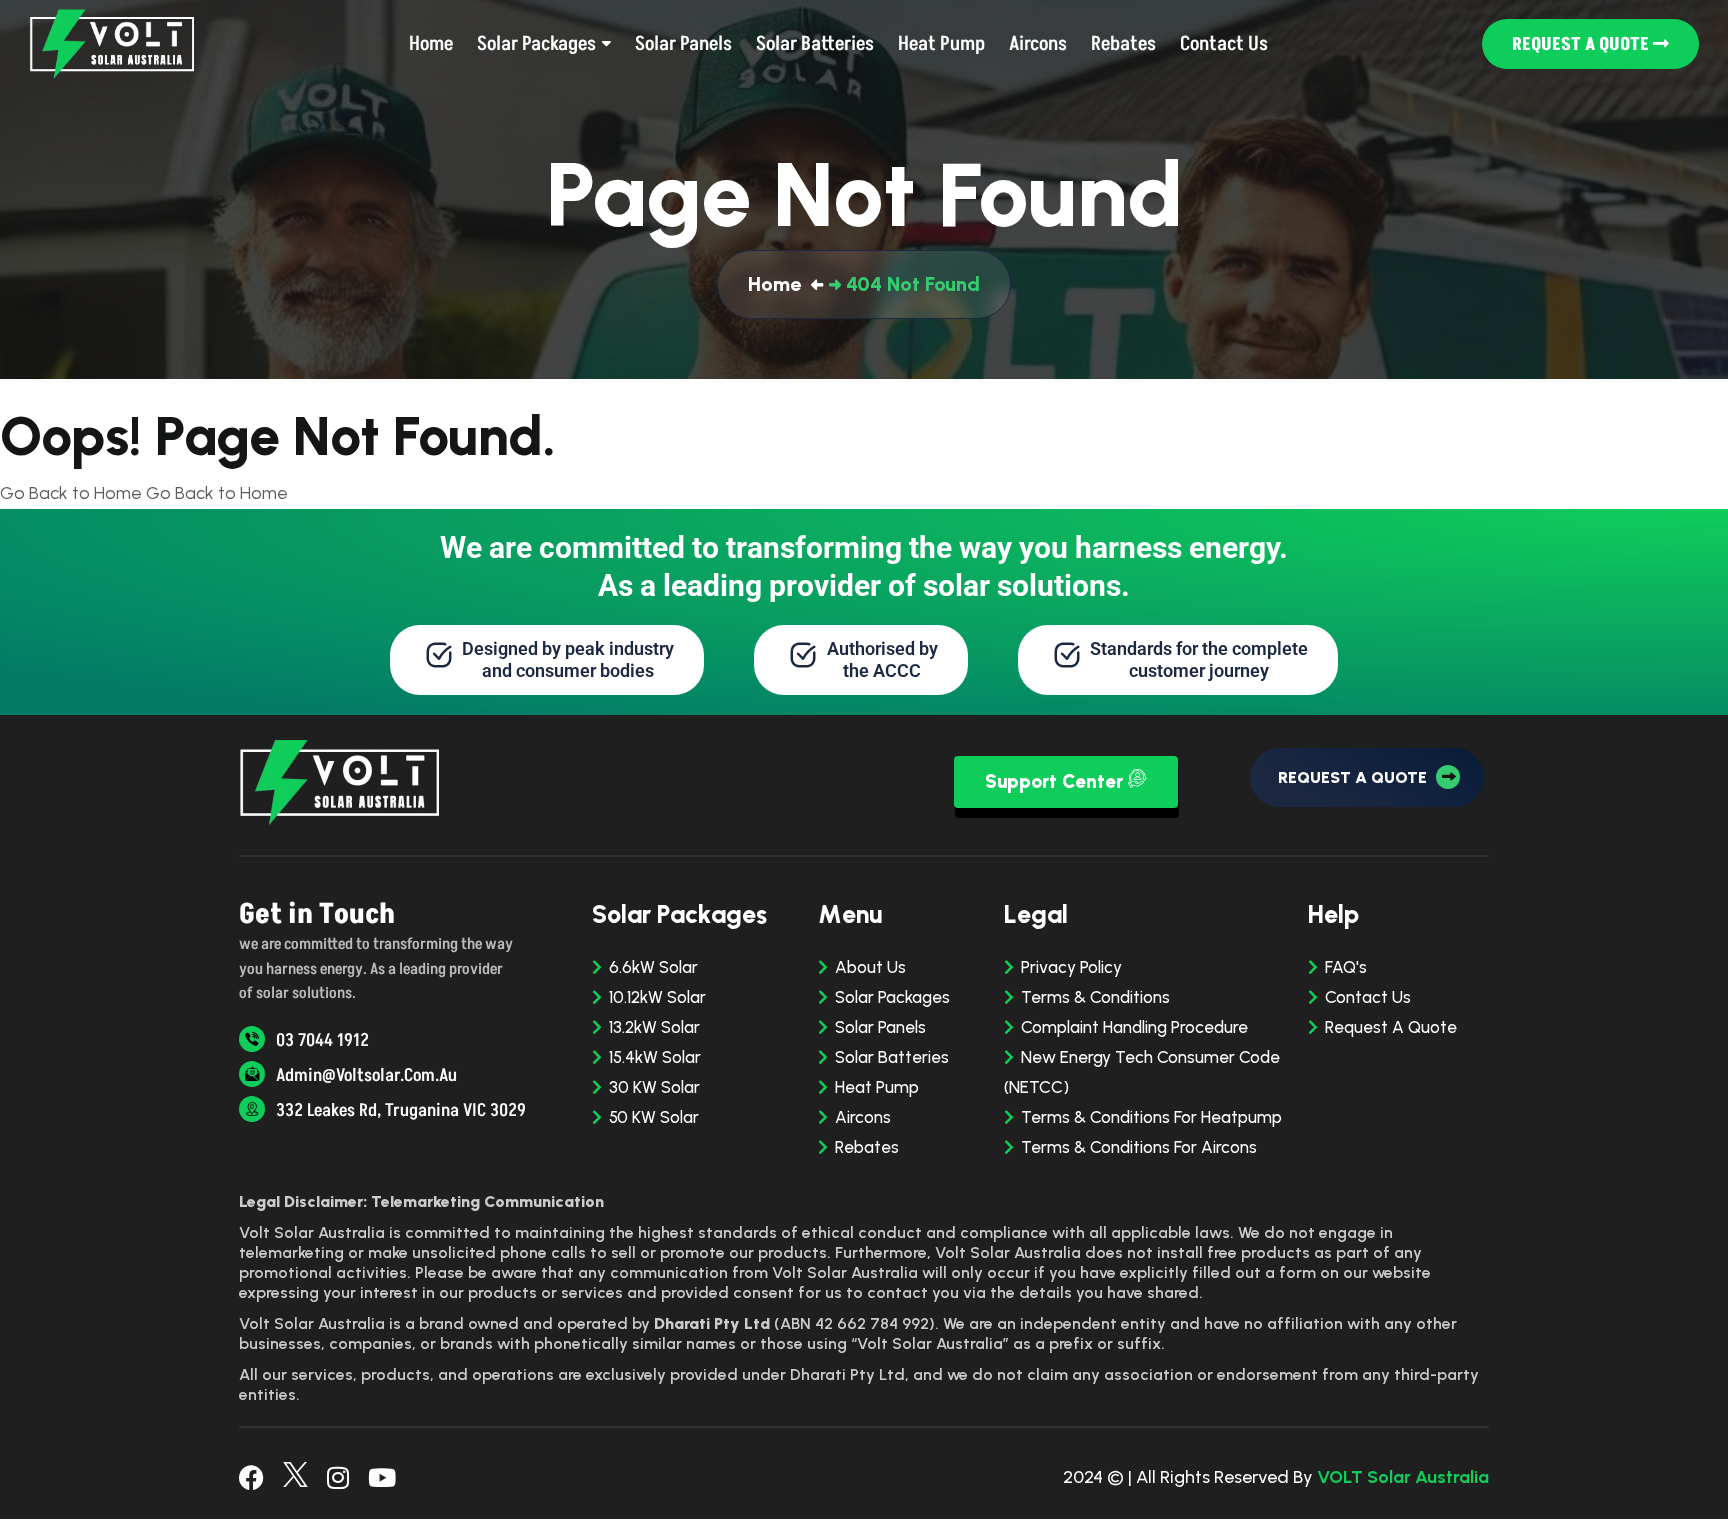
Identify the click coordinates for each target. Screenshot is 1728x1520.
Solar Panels (880, 1027)
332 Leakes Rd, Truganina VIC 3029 (399, 1110)
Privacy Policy (1071, 967)
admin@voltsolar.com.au (364, 1075)
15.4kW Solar (655, 1057)
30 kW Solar (654, 1087)
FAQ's (1346, 967)
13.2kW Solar (654, 1027)
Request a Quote (1582, 44)
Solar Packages (892, 997)
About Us (870, 967)
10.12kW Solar (657, 997)
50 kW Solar (654, 1117)
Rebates (867, 1147)
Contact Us (1368, 997)
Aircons (863, 1117)
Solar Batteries (892, 1057)
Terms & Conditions (1095, 997)
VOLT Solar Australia (1403, 1477)
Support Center (1056, 781)
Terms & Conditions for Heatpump (1151, 1117)
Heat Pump (877, 1087)
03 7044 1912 (320, 1040)
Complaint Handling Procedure (1134, 1027)
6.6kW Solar (653, 967)
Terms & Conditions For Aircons (1139, 1147)
